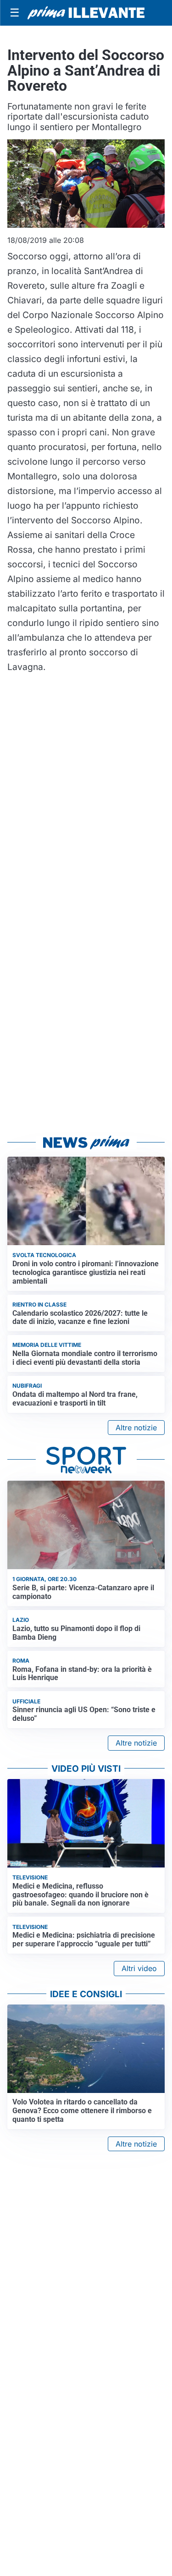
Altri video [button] (139, 1968)
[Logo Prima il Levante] (86, 13)
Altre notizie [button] (136, 1428)
